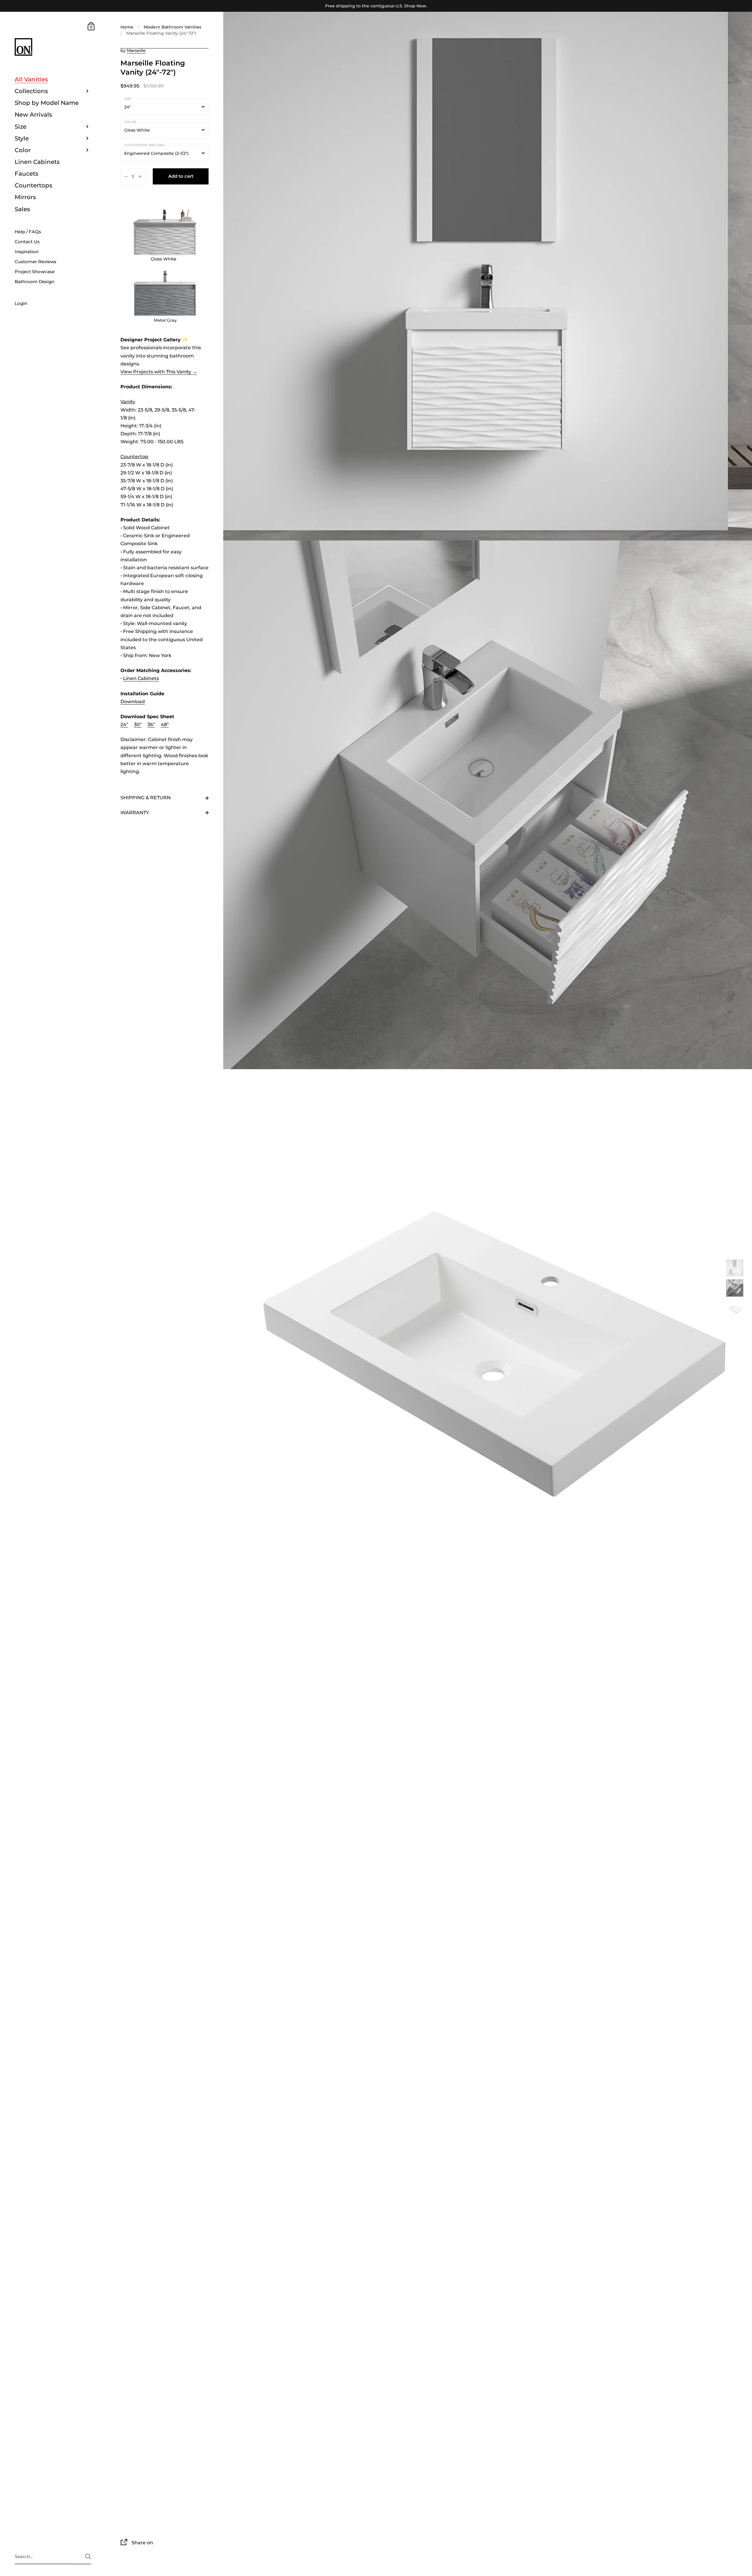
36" (151, 724)
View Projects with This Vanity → (159, 372)
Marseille (136, 51)
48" (165, 724)
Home (127, 27)
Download (133, 702)
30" (138, 724)
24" (124, 724)
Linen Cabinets (141, 679)
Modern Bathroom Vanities (172, 27)
